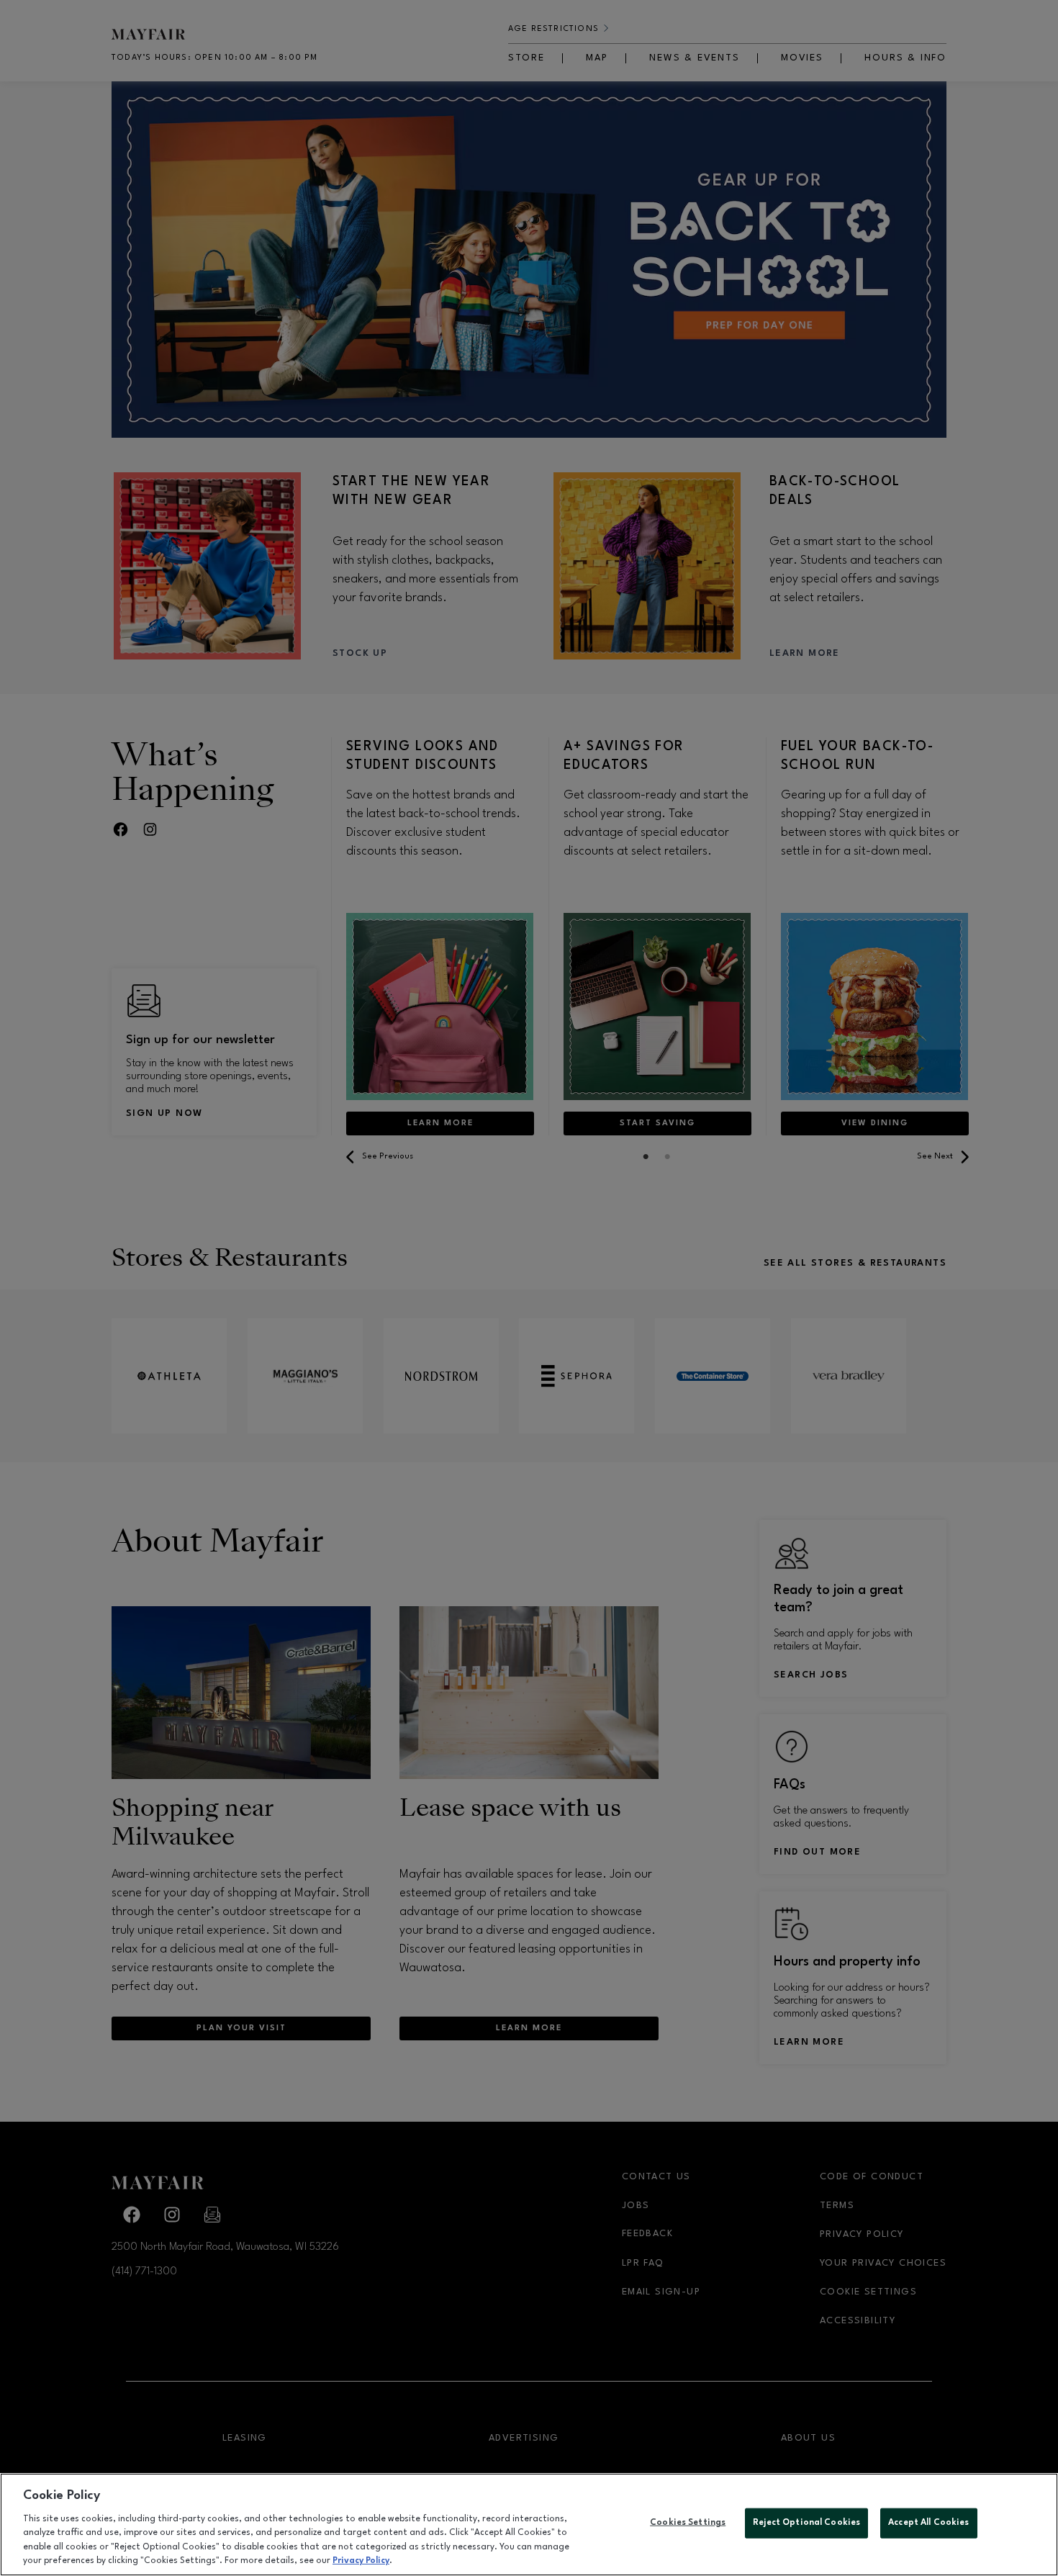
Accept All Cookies (928, 2523)
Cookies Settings (688, 2523)
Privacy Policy (361, 2561)
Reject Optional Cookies (806, 2523)
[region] (529, 2525)
